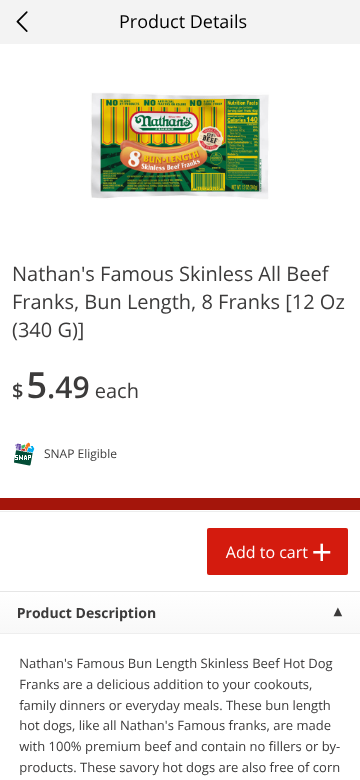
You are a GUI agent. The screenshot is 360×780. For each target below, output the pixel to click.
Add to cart (267, 552)
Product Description (86, 613)
